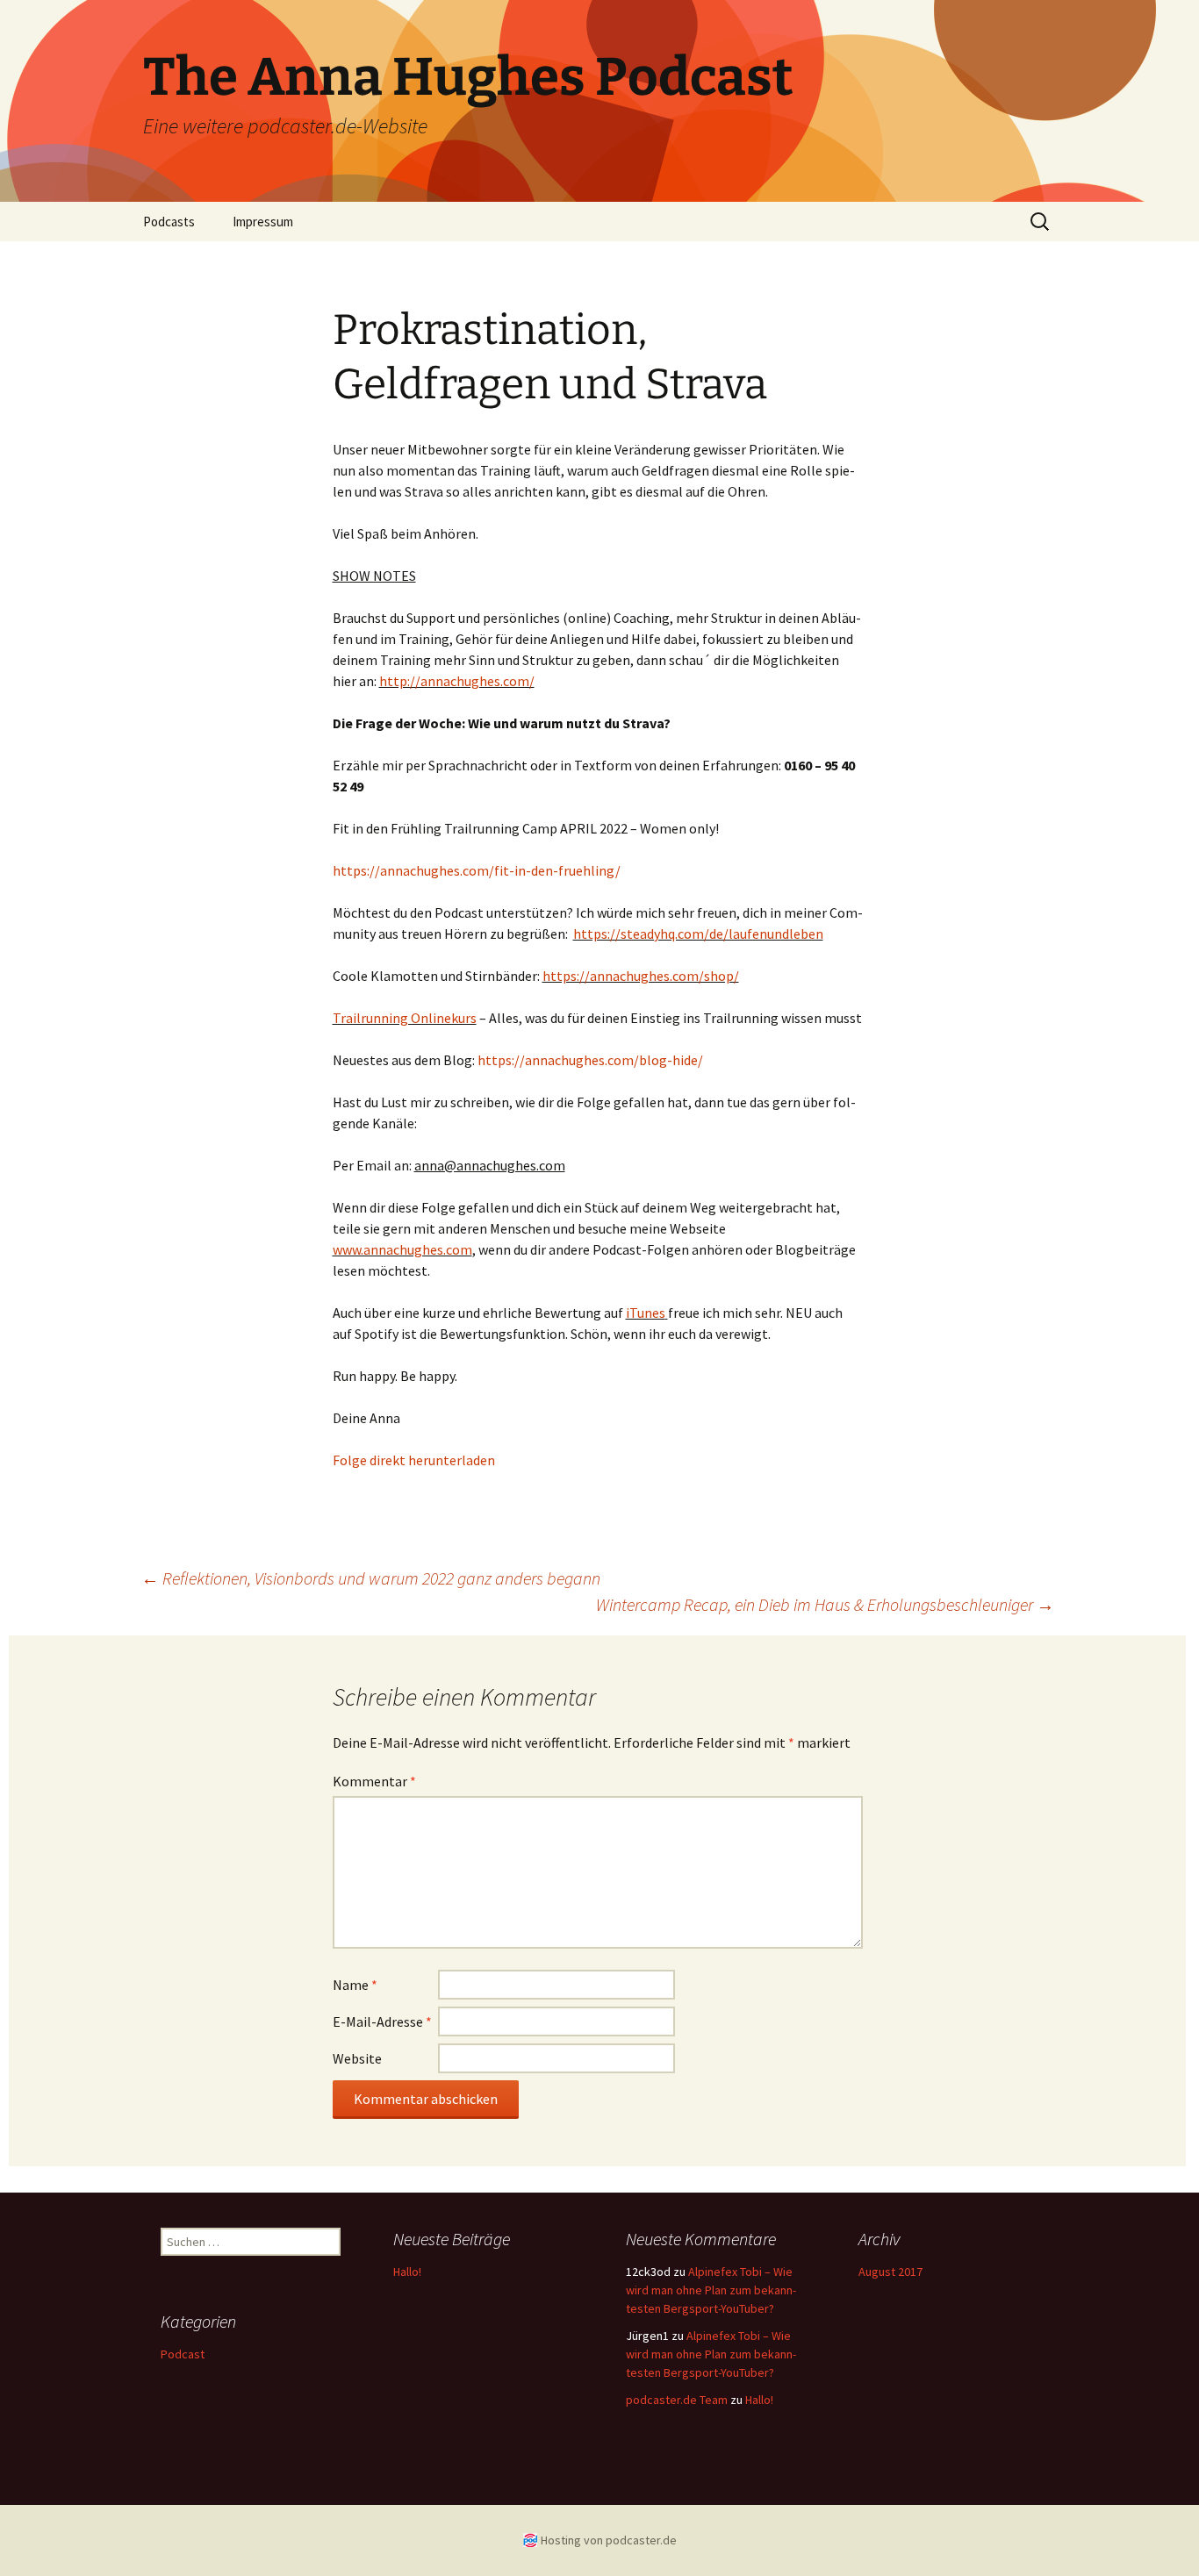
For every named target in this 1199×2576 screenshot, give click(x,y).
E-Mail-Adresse (382, 2021)
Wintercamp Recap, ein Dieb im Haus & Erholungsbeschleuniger (825, 1604)
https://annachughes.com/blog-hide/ (590, 1060)
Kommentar (374, 1781)
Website (357, 2058)
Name (355, 1985)
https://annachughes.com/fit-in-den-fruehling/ (477, 870)
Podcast (183, 2354)
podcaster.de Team (677, 2400)
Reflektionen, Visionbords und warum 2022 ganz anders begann (371, 1578)
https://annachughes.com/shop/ (641, 976)
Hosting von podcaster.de (609, 2540)
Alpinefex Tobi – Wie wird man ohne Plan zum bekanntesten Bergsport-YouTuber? (711, 2290)
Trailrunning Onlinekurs (405, 1018)
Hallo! (407, 2272)
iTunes (646, 1313)
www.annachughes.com (402, 1249)
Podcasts (169, 222)
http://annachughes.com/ (457, 681)
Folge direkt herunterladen (414, 1460)
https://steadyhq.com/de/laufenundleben (698, 934)
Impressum (263, 222)
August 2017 (890, 2272)
